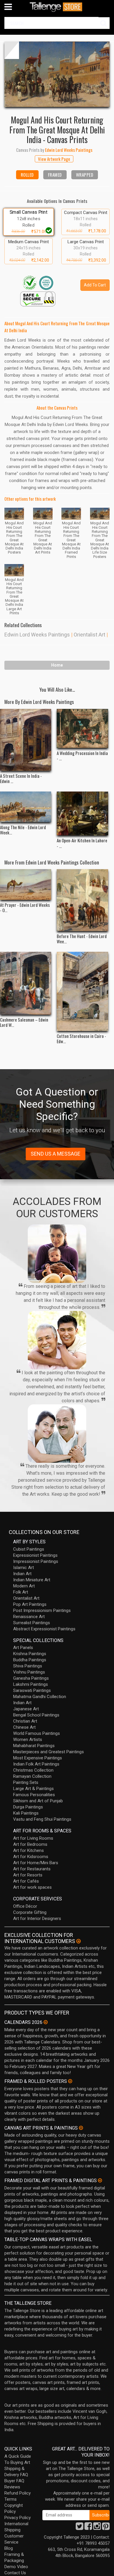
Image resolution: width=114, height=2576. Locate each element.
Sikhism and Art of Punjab (38, 1801)
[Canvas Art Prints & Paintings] (81, 2128)
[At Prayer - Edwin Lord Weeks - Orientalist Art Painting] (26, 885)
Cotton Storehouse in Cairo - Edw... (81, 1039)
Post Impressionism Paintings (42, 1610)
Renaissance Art (29, 1617)
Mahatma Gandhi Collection (40, 1697)
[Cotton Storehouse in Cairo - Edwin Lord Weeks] (82, 991)
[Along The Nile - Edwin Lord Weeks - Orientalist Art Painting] (26, 807)
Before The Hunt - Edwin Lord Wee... (82, 939)
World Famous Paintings (37, 1733)
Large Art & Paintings (33, 1789)
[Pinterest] (106, 2528)
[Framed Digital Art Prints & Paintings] (100, 2180)
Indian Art (22, 1574)
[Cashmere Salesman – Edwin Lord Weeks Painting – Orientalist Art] (26, 983)
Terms (11, 2499)
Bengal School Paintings (36, 1715)
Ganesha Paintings (31, 1678)
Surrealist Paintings (32, 1623)
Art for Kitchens (28, 1850)
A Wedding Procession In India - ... (82, 756)
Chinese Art (24, 1727)
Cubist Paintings (29, 1549)
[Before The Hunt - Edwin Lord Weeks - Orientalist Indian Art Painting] (82, 900)
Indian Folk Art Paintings (36, 1764)
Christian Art (25, 1721)
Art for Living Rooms (33, 1838)
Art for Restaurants (32, 1869)
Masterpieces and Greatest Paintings (49, 1752)
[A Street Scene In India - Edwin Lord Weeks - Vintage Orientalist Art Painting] (26, 740)
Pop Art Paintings (30, 1604)
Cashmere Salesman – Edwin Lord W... (24, 1022)
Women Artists (28, 1740)
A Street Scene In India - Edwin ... (21, 778)
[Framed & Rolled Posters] (70, 2081)
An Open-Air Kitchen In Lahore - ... (82, 843)
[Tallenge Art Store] (57, 7)
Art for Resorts (28, 1875)
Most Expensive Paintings (38, 1758)
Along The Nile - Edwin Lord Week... (23, 830)
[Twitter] (80, 2528)
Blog (9, 2548)
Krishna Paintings (30, 1654)
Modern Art (24, 1586)
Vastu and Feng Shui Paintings (42, 1819)
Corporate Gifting (30, 1912)
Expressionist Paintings (35, 1555)
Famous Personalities (34, 1795)
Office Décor (25, 1906)
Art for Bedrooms (30, 1844)
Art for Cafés (26, 1881)
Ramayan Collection (32, 1776)
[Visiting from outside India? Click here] (78, 1941)
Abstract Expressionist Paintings (44, 1629)
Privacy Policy (18, 2518)
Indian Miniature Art (32, 1580)
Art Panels (23, 1648)
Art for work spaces (32, 1887)
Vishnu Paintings (29, 1672)
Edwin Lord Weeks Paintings (37, 635)
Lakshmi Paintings (31, 1684)
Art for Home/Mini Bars (36, 1863)
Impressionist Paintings (36, 1561)
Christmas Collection (33, 1770)
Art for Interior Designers (37, 1918)
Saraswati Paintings (32, 1690)
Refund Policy (18, 2493)
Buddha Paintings (30, 1660)
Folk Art (21, 1592)
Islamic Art (24, 1568)
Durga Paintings (28, 1807)
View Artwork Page (54, 159)
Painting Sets (26, 1782)
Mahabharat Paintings (34, 1746)
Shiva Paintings (28, 1666)
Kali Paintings (26, 1813)
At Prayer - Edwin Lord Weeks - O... (25, 907)
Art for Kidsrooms (31, 1857)
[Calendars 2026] (46, 2022)
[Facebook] (88, 2528)
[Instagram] (97, 2528)
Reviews (12, 2487)
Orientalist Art (89, 635)
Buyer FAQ (14, 2481)
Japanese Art (26, 1709)
